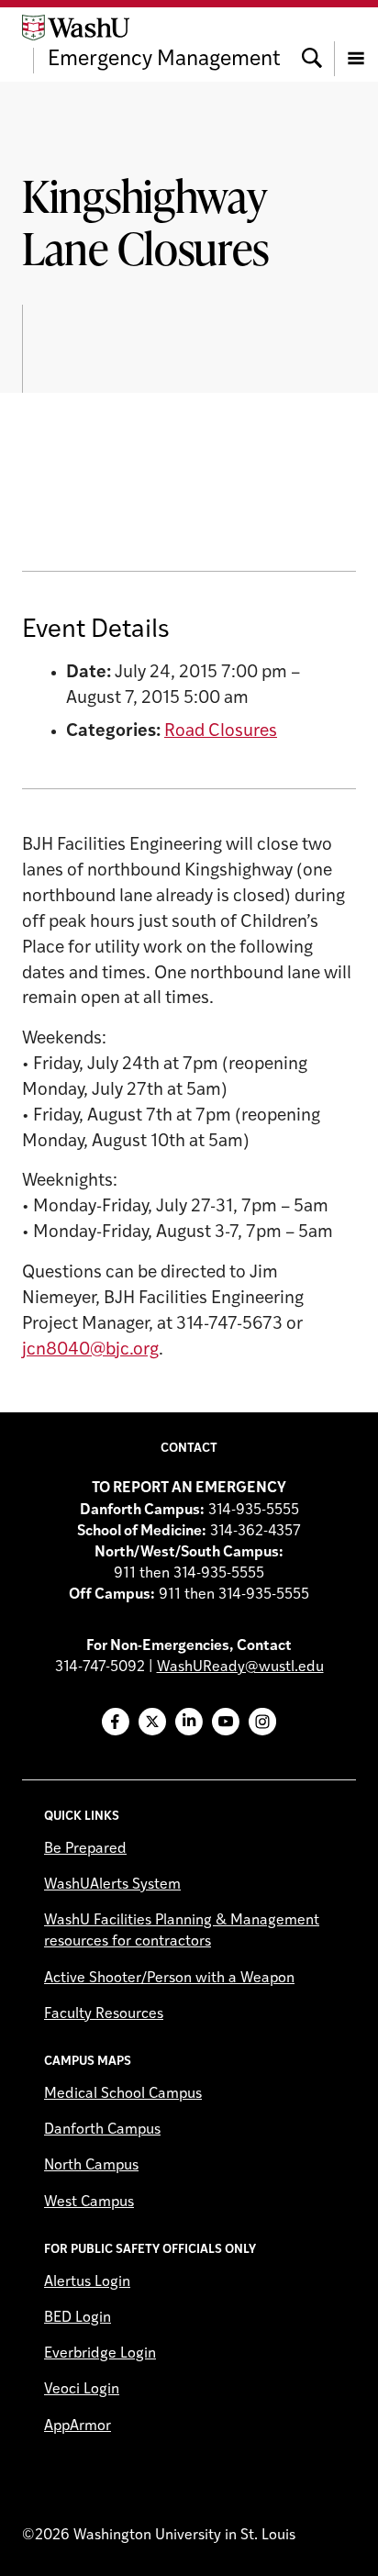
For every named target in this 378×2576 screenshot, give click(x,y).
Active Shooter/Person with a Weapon (169, 1979)
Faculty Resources (104, 2014)
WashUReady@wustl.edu (240, 1667)
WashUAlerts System (112, 1885)
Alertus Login (87, 2282)
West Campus (89, 2202)
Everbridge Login (100, 2354)
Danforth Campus (102, 2130)
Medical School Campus (123, 2094)
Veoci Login (82, 2390)
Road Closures (221, 732)
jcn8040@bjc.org (90, 1350)
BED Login (78, 2318)
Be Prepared (85, 1849)
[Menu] (356, 44)
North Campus (91, 2166)
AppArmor (78, 2426)
